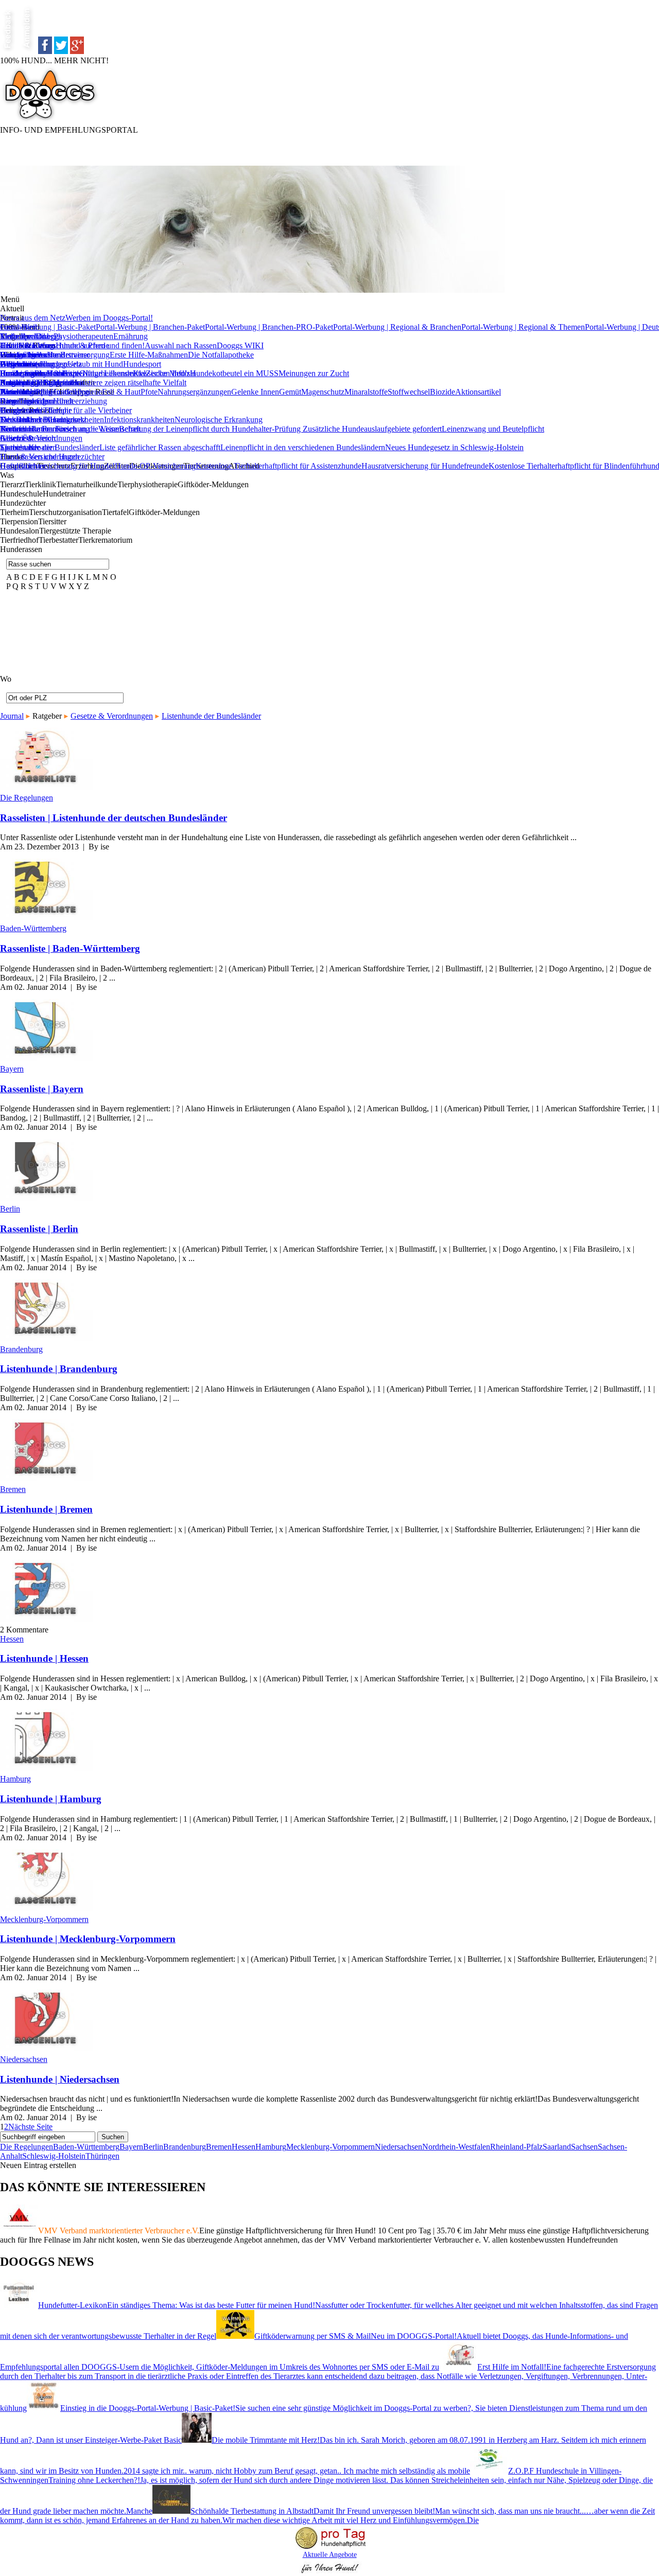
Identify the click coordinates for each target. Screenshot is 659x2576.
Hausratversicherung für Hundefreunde (425, 466)
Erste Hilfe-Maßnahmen (149, 355)
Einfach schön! (24, 336)
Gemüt (290, 392)
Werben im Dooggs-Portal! (109, 318)
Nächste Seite (30, 2127)
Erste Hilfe (18, 345)
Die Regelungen (27, 798)
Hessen (12, 1639)
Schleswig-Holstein (54, 2156)
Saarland (557, 2147)
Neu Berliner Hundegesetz (43, 420)
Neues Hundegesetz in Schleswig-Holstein (454, 447)
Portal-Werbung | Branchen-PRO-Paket (269, 327)
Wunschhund (21, 392)
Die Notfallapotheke (221, 355)
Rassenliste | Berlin (39, 1229)
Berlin (10, 1209)
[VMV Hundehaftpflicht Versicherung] (329, 2550)
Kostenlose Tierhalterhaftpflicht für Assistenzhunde (279, 466)
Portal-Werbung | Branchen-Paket (150, 327)
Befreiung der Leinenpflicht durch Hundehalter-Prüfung (211, 429)
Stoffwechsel (409, 392)
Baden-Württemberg (33, 928)
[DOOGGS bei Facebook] (45, 51)
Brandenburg (21, 1349)
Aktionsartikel (478, 392)
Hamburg (15, 1779)
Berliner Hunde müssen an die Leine (59, 429)
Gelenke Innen (255, 392)
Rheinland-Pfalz (516, 2147)
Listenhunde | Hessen (44, 1658)
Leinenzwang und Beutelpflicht (493, 429)
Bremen (13, 1489)
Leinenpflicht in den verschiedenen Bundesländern (303, 447)
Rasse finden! (22, 401)
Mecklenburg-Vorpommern (44, 1919)
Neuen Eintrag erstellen (38, 2165)
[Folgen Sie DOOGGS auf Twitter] (61, 51)
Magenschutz (323, 392)
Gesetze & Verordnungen (41, 438)
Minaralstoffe (366, 392)
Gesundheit (19, 327)
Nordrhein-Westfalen (456, 2147)
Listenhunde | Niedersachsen (60, 2079)
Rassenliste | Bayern (42, 1089)
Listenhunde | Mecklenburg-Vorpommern (88, 1939)
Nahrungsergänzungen (194, 392)
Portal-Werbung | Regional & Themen (523, 327)
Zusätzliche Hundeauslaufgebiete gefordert (372, 429)
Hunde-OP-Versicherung (155, 466)
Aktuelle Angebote (330, 2555)
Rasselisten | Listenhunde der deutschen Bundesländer (114, 818)
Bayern (12, 1069)
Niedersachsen (24, 2059)
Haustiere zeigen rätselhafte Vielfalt (129, 383)
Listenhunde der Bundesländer (50, 447)
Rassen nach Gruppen (36, 383)
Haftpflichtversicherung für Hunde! (57, 466)
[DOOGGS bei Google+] (77, 51)
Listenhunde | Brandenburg (59, 1369)
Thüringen (102, 2156)
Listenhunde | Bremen (46, 1509)
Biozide (443, 392)
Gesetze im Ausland (32, 355)
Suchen (113, 2137)
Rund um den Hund (32, 373)
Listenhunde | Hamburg (51, 1799)
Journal (12, 716)
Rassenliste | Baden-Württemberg (70, 948)
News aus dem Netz (33, 318)
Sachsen (584, 2147)
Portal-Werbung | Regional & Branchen (397, 327)
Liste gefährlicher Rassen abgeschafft (160, 447)
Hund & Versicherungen (40, 457)
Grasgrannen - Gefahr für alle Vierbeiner (66, 410)
